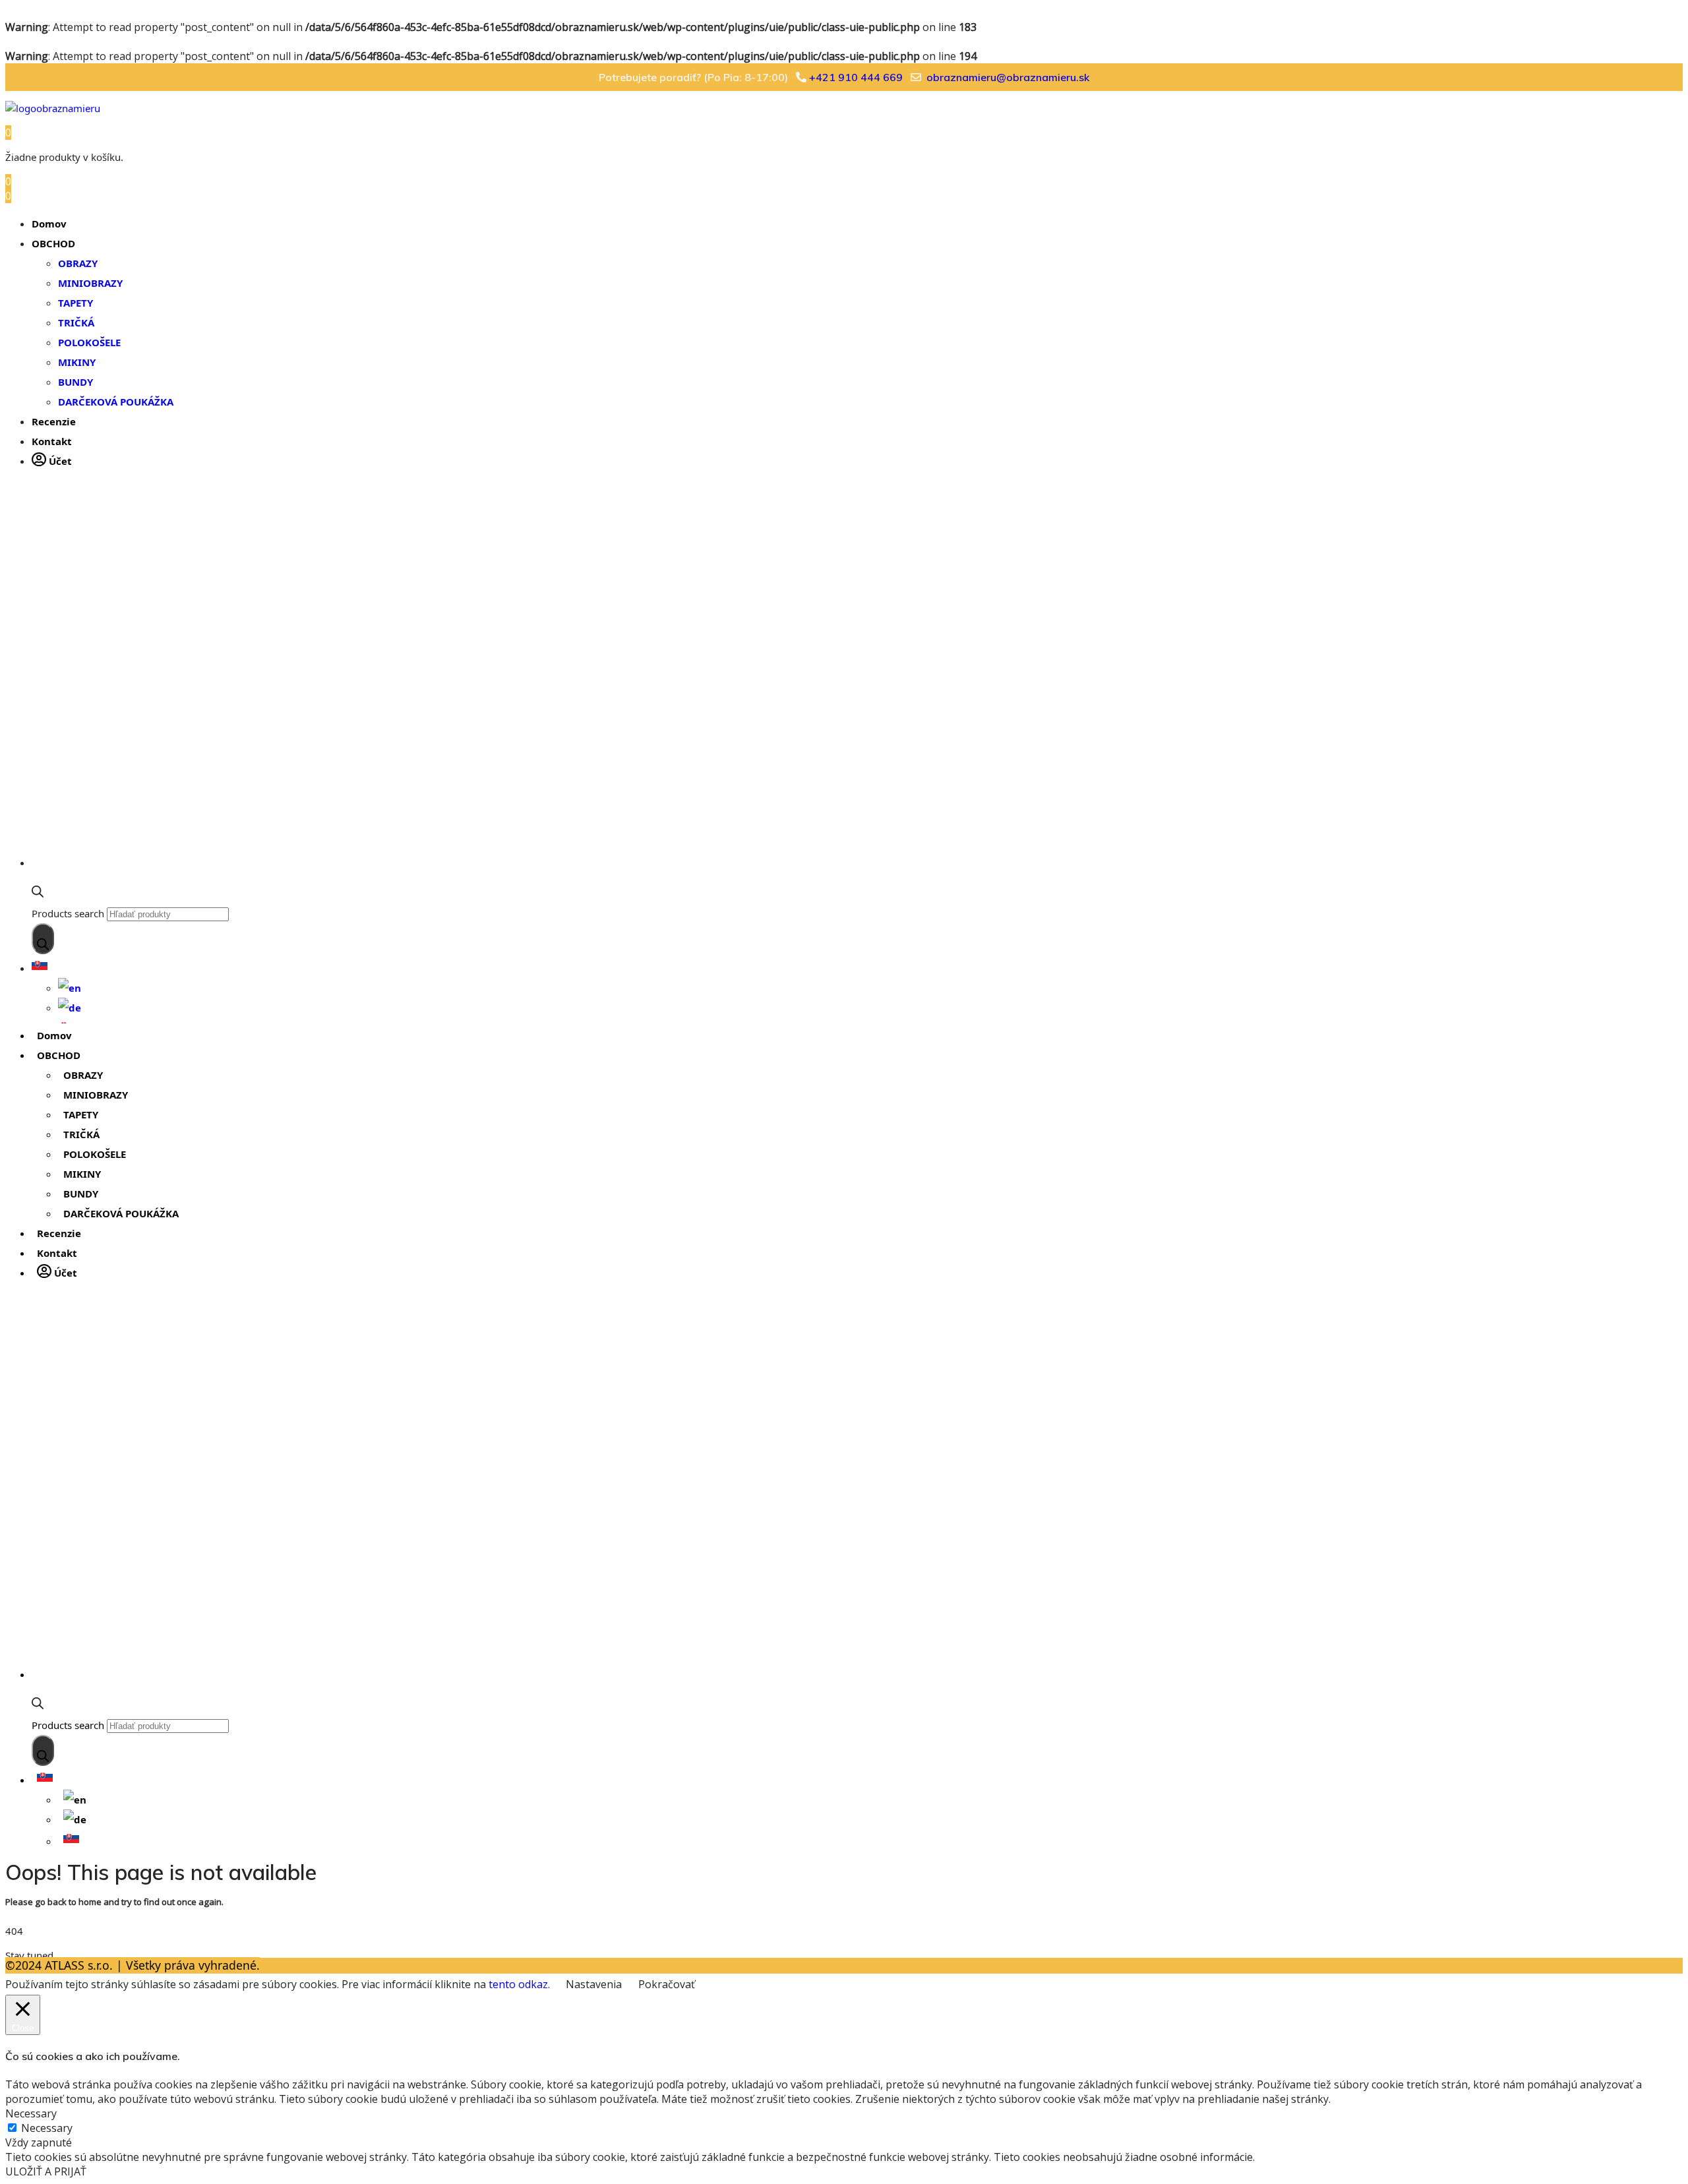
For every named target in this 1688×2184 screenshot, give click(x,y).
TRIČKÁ (76, 322)
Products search (68, 913)
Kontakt (52, 441)
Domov (49, 224)
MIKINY (77, 362)
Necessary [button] (31, 2113)
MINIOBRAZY (90, 283)
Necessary (47, 2128)
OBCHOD (53, 243)
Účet (59, 461)
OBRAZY (78, 263)
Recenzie (54, 421)
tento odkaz (518, 1984)
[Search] (43, 939)
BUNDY (75, 382)
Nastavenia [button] (594, 1984)
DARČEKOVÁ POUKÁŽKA (116, 402)
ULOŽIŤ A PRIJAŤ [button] (46, 2171)
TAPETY (75, 303)
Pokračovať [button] (667, 1984)
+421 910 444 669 (856, 77)
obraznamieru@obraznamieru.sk (1008, 77)
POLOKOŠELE (89, 342)
